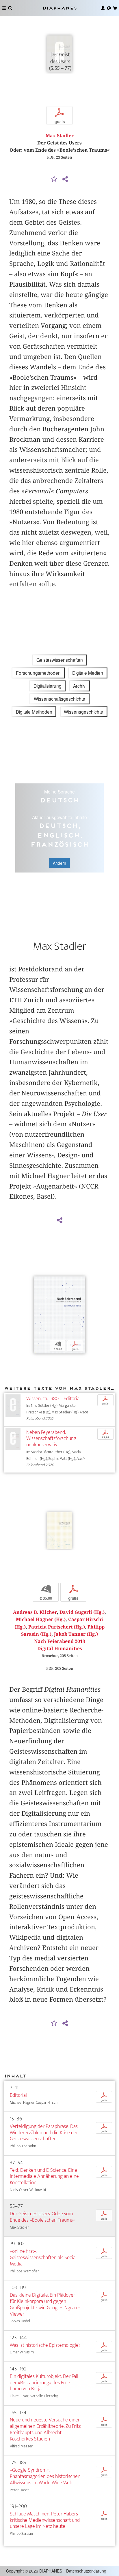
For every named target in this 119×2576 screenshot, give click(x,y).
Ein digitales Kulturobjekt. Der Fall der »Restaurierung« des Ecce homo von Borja (44, 2383)
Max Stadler (60, 136)
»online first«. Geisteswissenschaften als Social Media (43, 2258)
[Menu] (4, 8)
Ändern (59, 863)
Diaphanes (59, 8)
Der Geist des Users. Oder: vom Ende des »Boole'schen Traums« (42, 2217)
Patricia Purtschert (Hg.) (57, 1627)
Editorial (18, 2095)
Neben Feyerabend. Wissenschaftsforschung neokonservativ (51, 1439)
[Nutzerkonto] (103, 8)
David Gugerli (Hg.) (82, 1612)
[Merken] (54, 179)
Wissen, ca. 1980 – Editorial (53, 1399)
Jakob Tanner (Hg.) (76, 1634)
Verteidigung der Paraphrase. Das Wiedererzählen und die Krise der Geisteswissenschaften (44, 2133)
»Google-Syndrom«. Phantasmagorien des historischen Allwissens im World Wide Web (45, 2476)
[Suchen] (10, 8)
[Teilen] (65, 179)
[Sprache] (109, 8)
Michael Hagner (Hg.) (41, 1619)
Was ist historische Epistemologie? (45, 2345)
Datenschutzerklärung (86, 2571)
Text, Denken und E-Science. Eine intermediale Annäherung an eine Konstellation (44, 2177)
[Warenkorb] (115, 8)
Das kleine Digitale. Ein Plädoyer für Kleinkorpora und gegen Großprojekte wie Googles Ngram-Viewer (45, 2305)
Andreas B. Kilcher (35, 1612)
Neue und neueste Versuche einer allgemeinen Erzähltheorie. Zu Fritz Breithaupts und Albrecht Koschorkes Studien (45, 2429)
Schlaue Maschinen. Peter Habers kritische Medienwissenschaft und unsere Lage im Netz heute (45, 2520)
